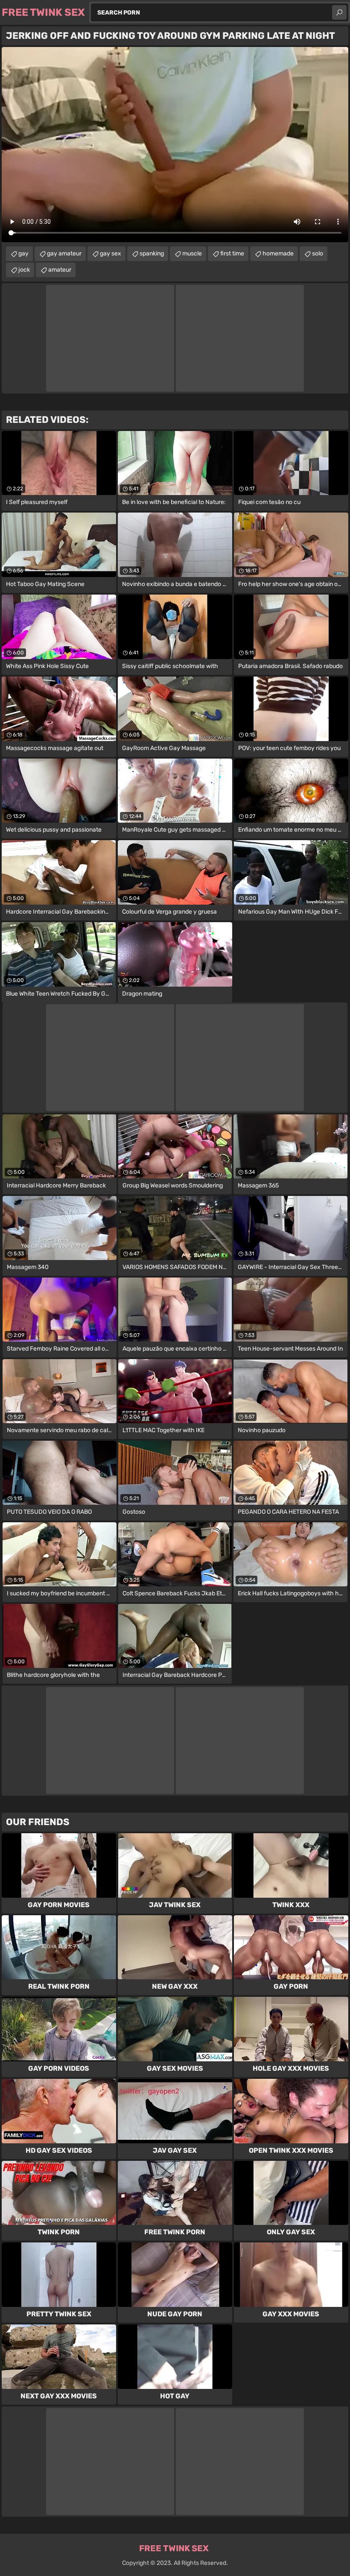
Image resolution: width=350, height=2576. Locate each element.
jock (24, 270)
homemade (278, 253)
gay (23, 253)
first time (232, 253)
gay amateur (64, 253)
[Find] (339, 12)
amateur (60, 270)
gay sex (111, 253)
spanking (152, 253)
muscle (192, 253)
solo (318, 253)
